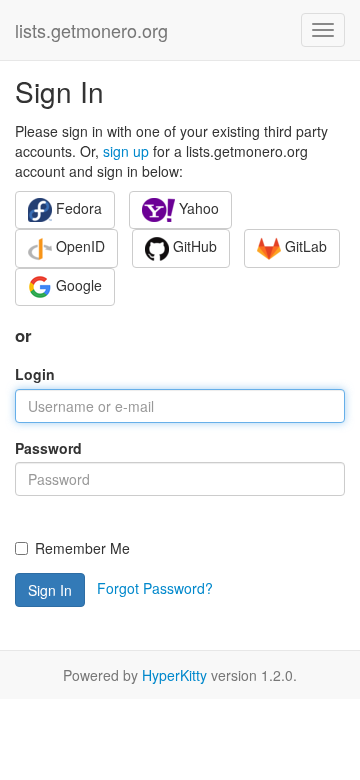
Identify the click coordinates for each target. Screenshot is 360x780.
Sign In (50, 590)
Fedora (77, 208)
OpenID (78, 246)
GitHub (193, 246)
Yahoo (197, 208)
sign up (126, 151)
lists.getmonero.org (91, 30)
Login (35, 374)
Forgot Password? (155, 588)
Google (77, 285)
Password (48, 448)
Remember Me (82, 548)
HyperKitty (174, 675)
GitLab (304, 246)
